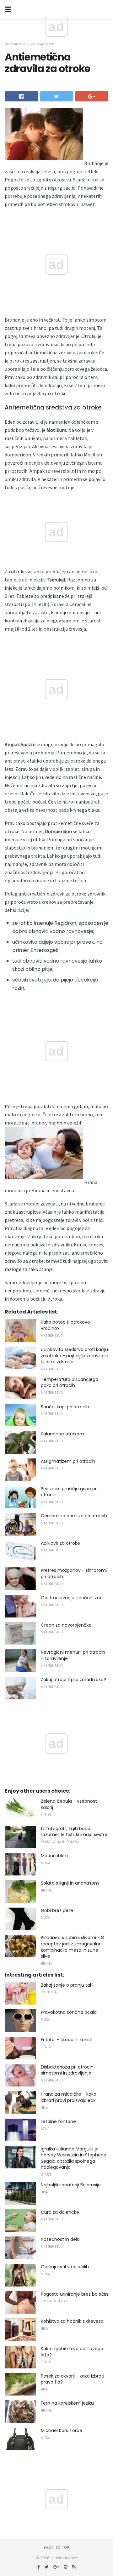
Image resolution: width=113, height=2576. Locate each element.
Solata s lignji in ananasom (70, 1883)
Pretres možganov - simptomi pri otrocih (74, 1573)
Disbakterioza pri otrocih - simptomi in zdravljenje (69, 2070)
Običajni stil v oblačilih (65, 2267)
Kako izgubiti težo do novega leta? (72, 2352)
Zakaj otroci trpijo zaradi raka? (73, 1680)
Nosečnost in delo (60, 2239)
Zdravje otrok (42, 44)
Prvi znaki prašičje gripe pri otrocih (69, 1492)
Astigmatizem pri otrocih (68, 1461)
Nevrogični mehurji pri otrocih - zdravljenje (73, 1655)
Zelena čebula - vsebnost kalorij (69, 1804)
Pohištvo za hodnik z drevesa (72, 2321)
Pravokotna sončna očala (69, 2012)
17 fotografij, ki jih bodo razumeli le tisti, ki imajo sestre (74, 1832)
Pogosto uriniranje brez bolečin (74, 2294)
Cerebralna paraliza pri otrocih (74, 1516)
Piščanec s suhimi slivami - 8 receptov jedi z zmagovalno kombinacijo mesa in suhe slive (72, 1947)
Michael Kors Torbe (62, 2430)
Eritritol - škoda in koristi (67, 2040)
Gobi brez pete (57, 1910)
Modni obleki (54, 1856)
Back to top (56, 2547)
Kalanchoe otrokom (62, 1434)
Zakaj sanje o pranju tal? (67, 1985)
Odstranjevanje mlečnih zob (72, 1598)
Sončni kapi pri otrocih (65, 1407)
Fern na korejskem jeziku (67, 2403)
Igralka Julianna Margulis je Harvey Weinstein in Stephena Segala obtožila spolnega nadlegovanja (74, 2158)
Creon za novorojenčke (66, 1625)
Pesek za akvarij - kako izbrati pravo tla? (73, 2379)
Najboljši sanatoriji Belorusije (71, 2185)
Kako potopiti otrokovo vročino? (65, 1325)
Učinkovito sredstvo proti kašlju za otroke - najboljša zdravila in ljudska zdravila (75, 1356)
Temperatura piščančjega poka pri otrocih (70, 1382)
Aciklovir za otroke (60, 1543)
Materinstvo (15, 44)
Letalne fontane (58, 2121)
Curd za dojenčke (60, 2212)
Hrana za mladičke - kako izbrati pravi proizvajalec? (69, 2097)
